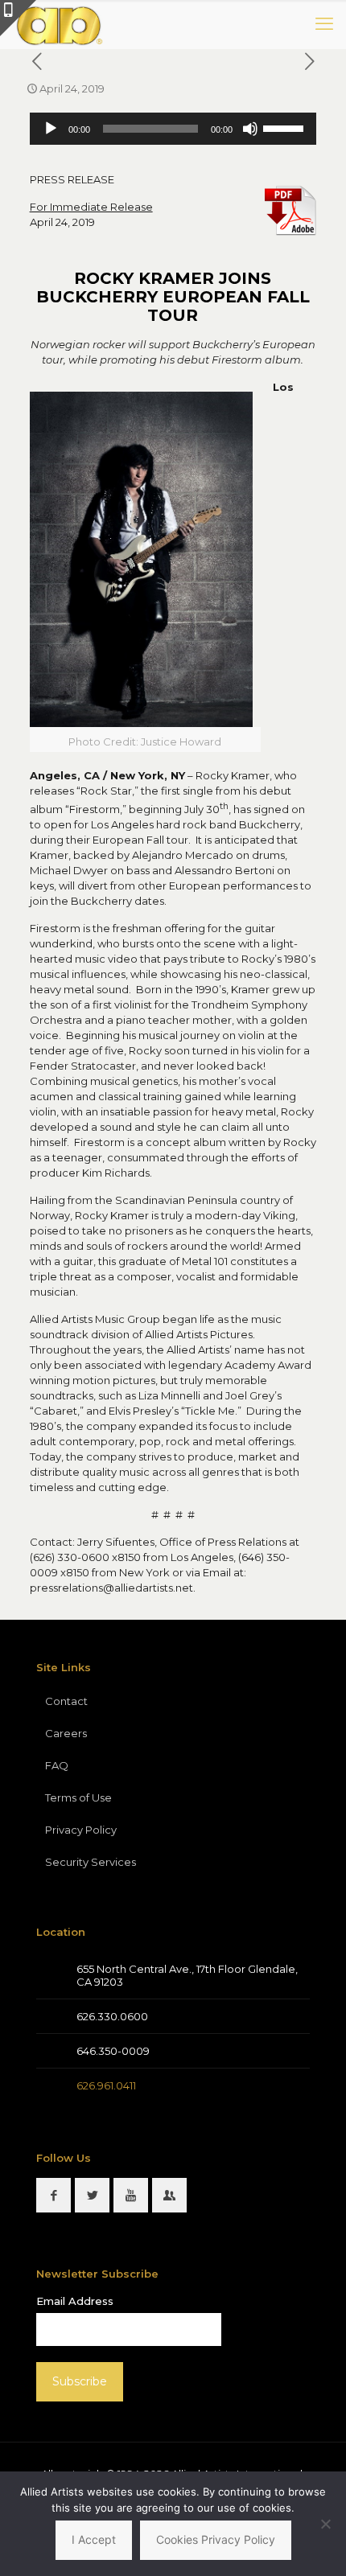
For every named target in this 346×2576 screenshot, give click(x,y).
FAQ (57, 1765)
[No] (326, 2524)
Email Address (75, 2301)
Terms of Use (78, 1797)
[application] (173, 129)
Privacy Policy (81, 1830)
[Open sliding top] (18, 18)
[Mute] (250, 129)
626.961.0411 (106, 2085)
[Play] (51, 129)
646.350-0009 (113, 2051)
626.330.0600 (112, 2016)
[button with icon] (54, 2195)
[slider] (286, 127)
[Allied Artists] (59, 24)
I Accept (94, 2539)
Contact (66, 1701)
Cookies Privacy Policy (216, 2539)
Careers (66, 1733)
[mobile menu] (324, 24)
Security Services (91, 1862)
